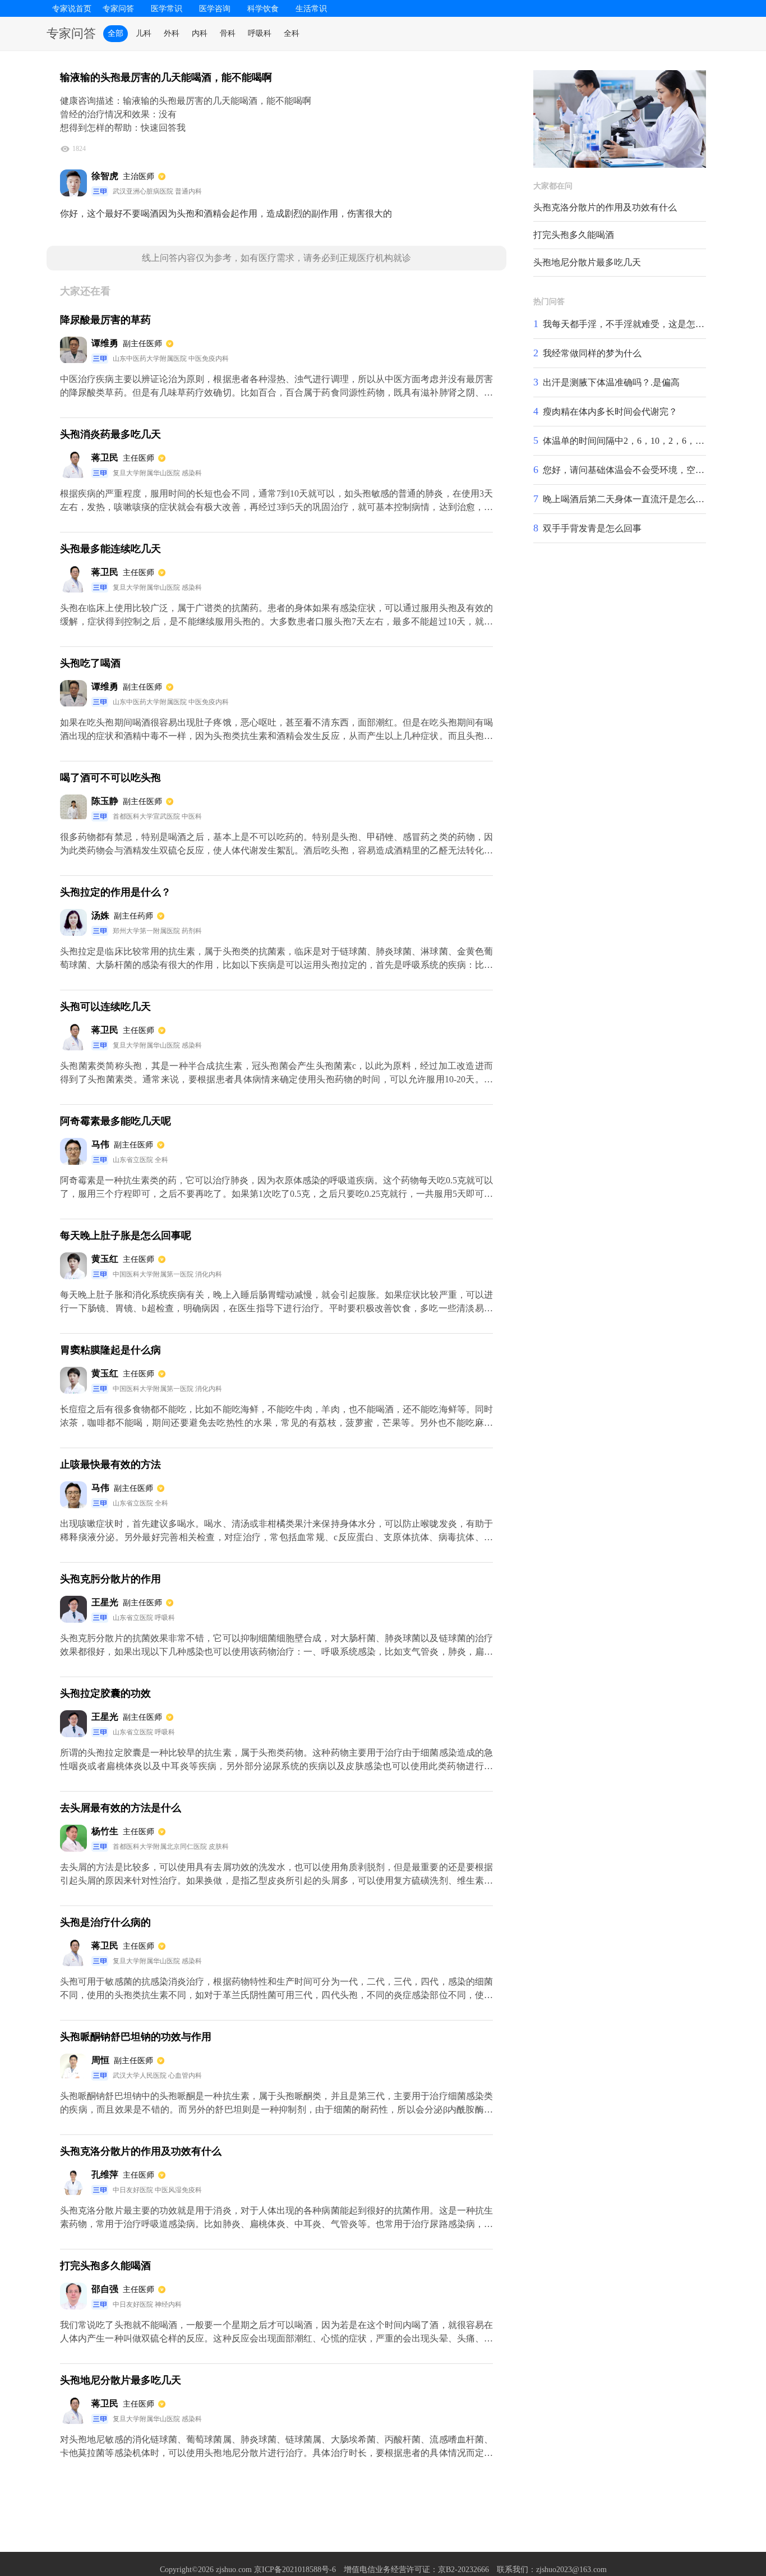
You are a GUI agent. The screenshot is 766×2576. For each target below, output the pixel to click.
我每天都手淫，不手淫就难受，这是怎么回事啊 (637, 324)
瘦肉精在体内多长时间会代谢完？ (610, 412)
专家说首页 (72, 9)
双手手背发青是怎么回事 (592, 528)
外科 (172, 33)
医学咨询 (215, 9)
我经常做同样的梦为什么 (592, 353)
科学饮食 (263, 9)
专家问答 (118, 9)
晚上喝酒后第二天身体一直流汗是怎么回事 (628, 499)
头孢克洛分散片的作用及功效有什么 (605, 207)
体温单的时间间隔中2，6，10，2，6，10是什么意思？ (650, 441)
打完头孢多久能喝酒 (574, 235)
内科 (200, 33)
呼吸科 (260, 33)
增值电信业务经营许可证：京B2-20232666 (416, 2570)
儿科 (144, 33)
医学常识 (167, 9)
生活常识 (311, 9)
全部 (116, 33)
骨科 (228, 33)
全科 (292, 33)
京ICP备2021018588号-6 (295, 2570)
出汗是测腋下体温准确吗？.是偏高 (611, 382)
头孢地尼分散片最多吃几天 (587, 262)
